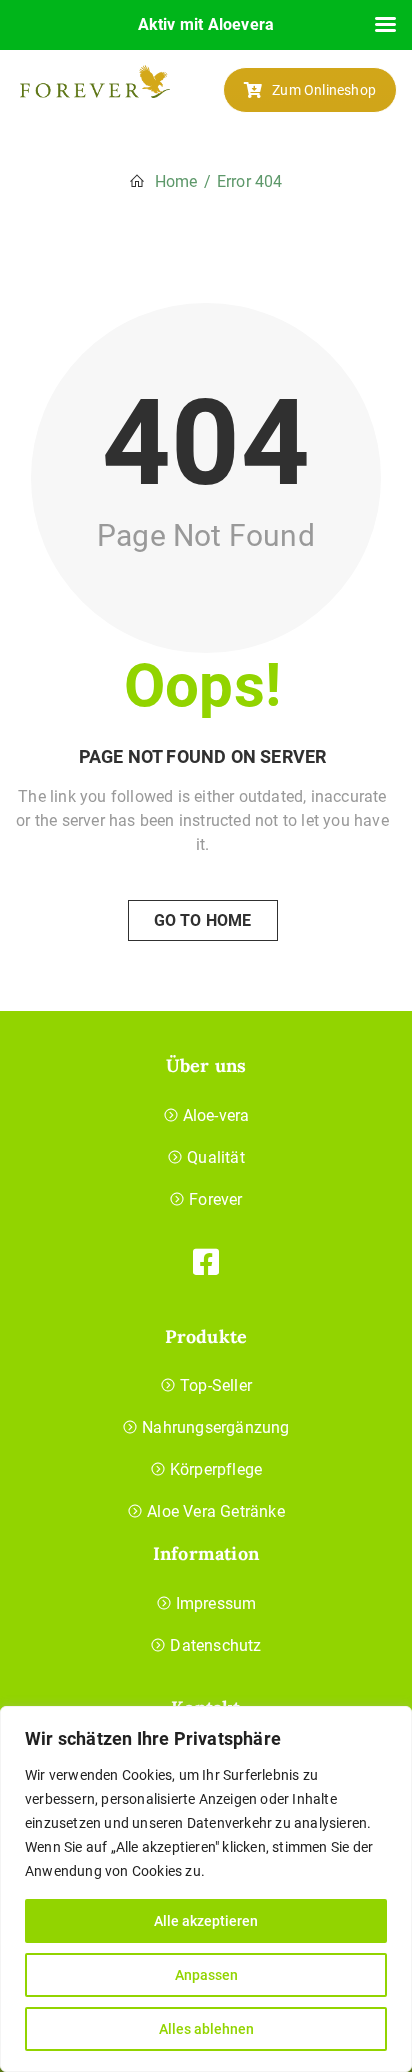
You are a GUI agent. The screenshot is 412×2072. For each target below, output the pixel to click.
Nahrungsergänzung (215, 1427)
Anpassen (206, 1975)
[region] (206, 1889)
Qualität (216, 1157)
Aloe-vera (216, 1115)
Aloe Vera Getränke (216, 1511)
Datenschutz (215, 1645)
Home (176, 181)
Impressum (216, 1603)
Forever (215, 1199)
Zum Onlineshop (324, 90)
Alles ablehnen (206, 2029)
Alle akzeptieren (206, 1921)
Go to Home (203, 920)
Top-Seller (216, 1385)
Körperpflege (216, 1469)
